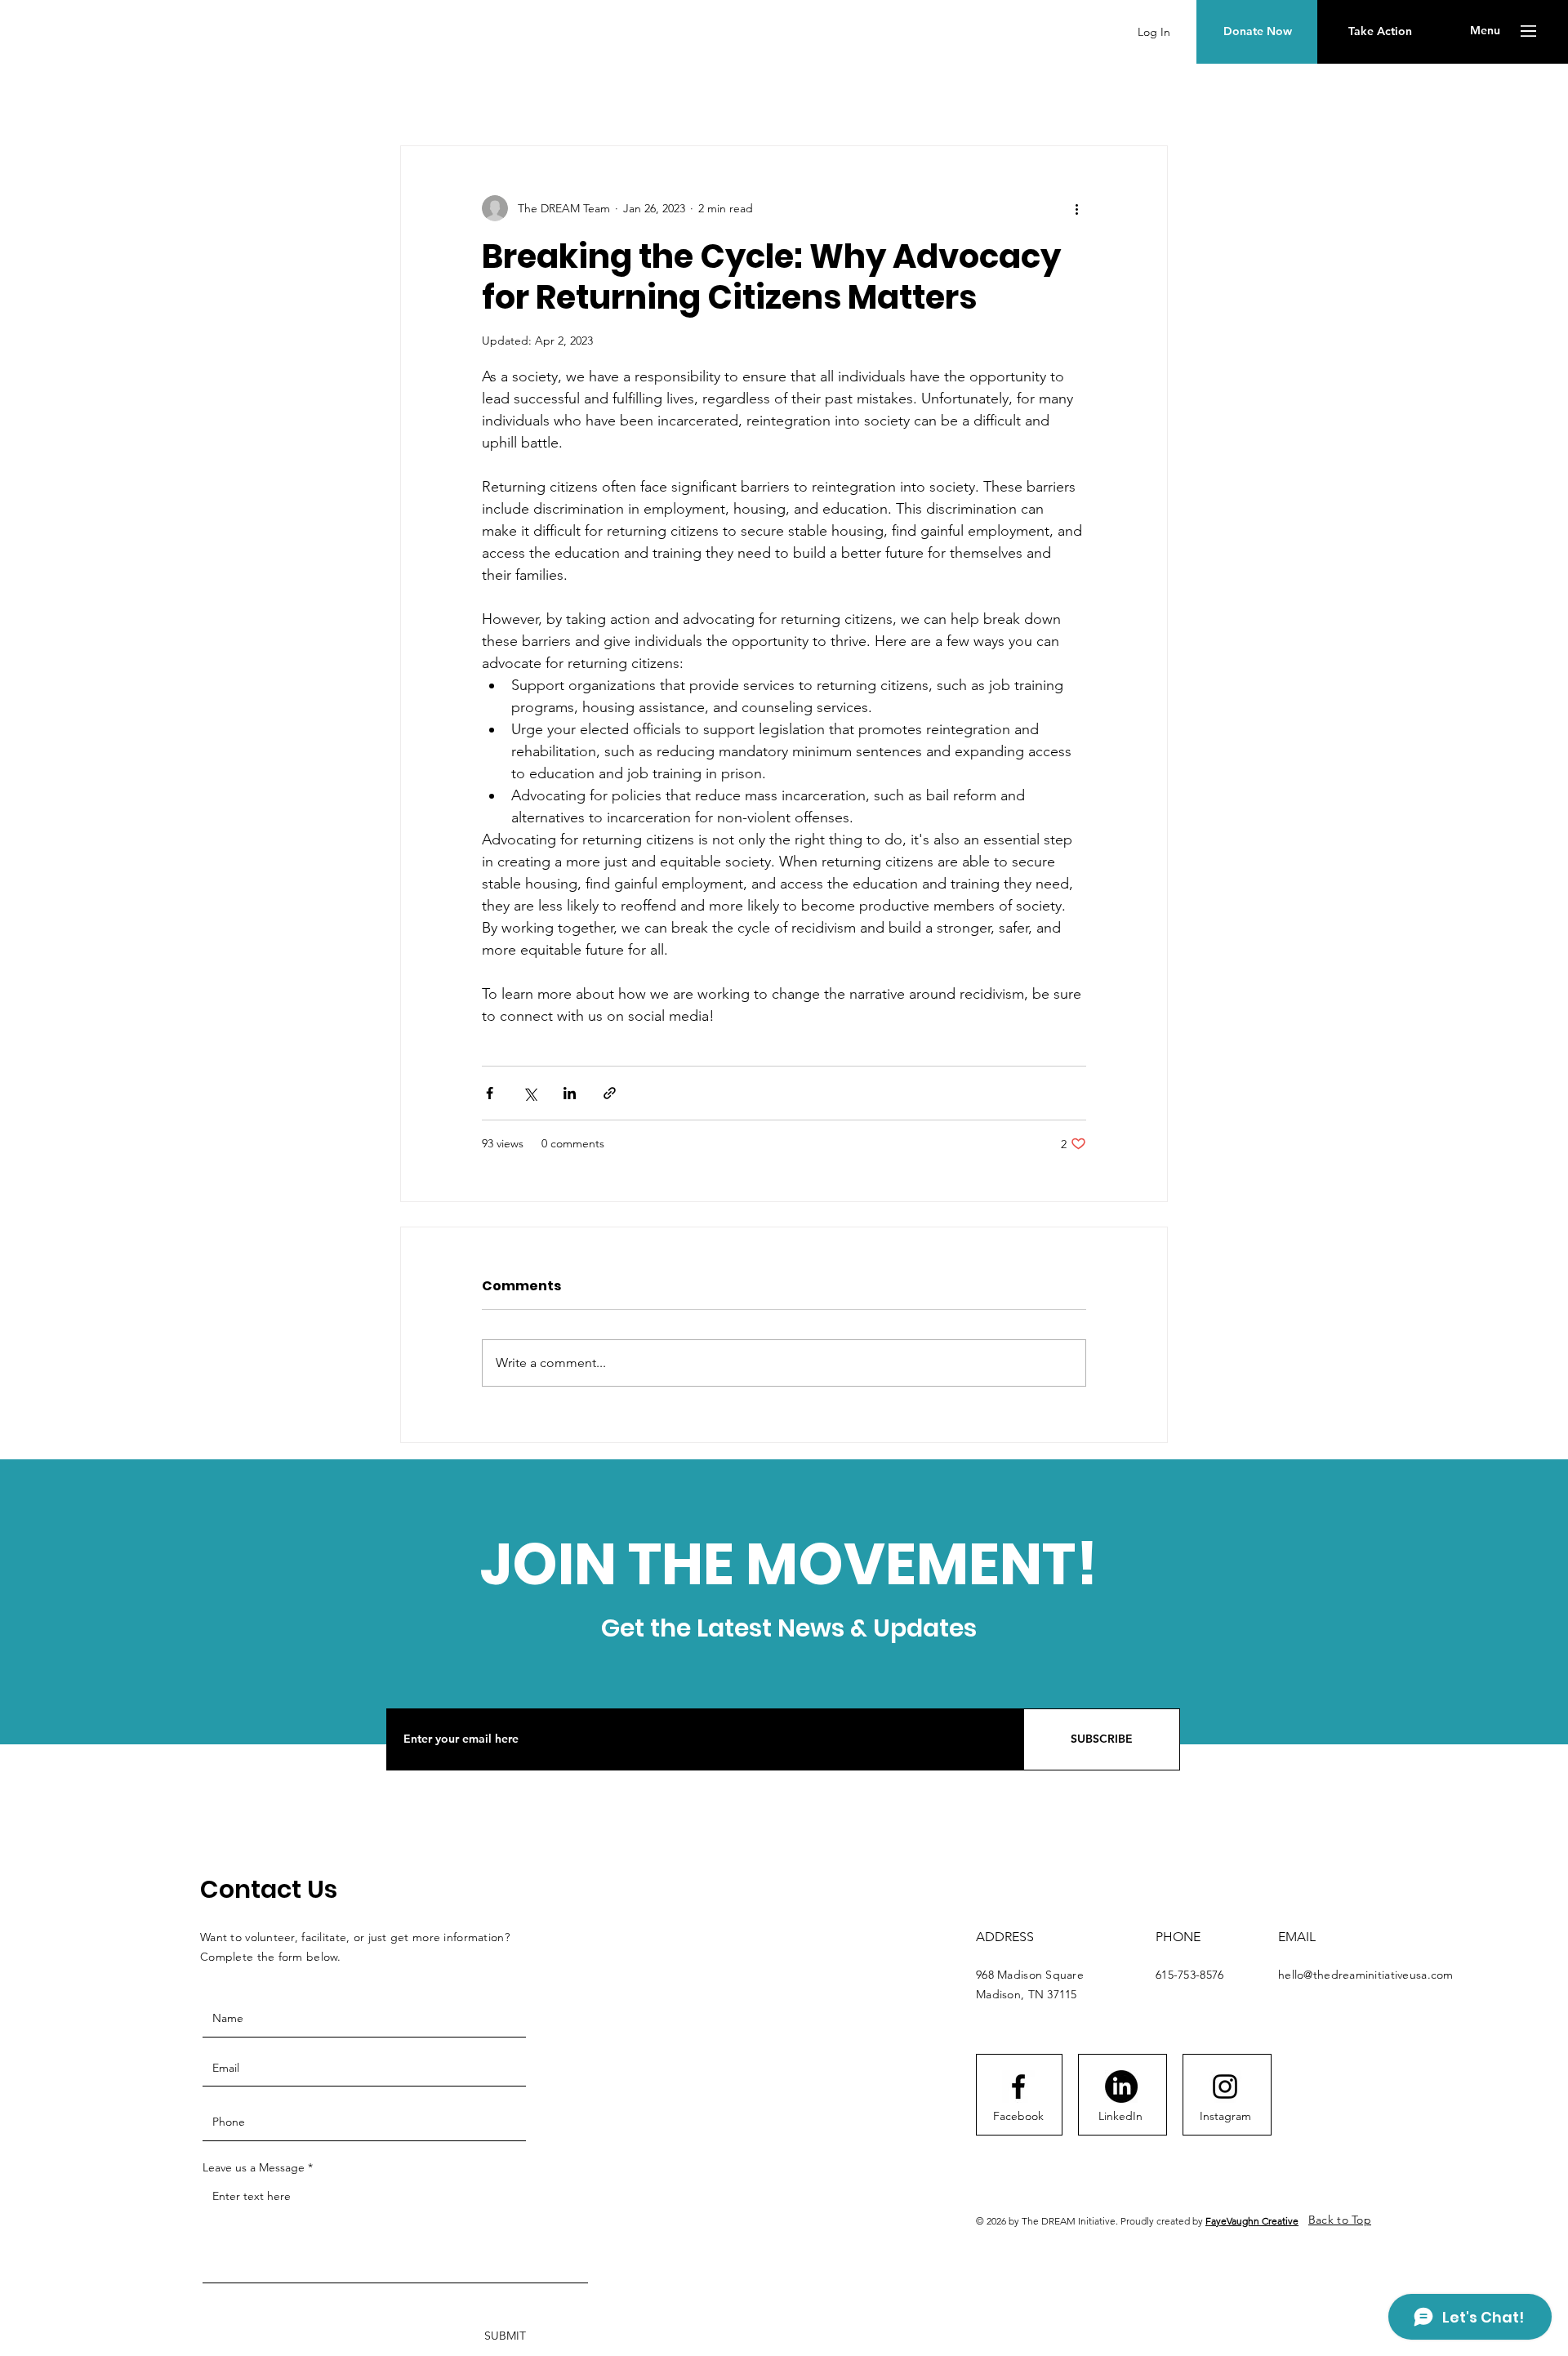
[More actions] (1076, 208)
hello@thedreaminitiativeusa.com (1366, 1975)
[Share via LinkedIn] (570, 1093)
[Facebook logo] (1018, 2087)
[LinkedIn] (1121, 2087)
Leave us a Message (254, 2167)
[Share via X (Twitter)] (530, 1093)
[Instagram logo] (1225, 2087)
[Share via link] (610, 1093)
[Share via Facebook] (490, 1093)
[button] (1485, 31)
